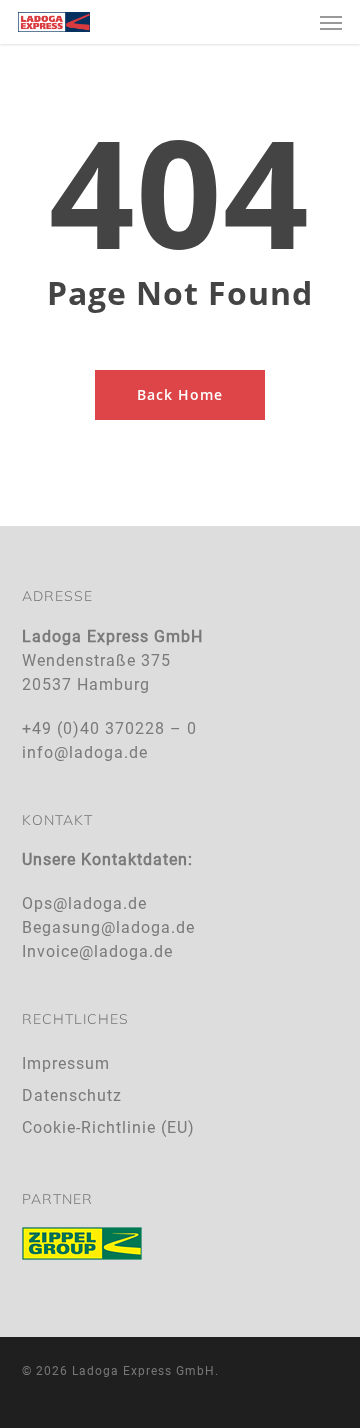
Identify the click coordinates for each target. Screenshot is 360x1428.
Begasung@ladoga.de (108, 927)
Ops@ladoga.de (84, 903)
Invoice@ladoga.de (97, 951)
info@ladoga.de (85, 752)
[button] (331, 22)
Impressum (66, 1063)
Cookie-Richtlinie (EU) (108, 1127)
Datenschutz (72, 1095)
